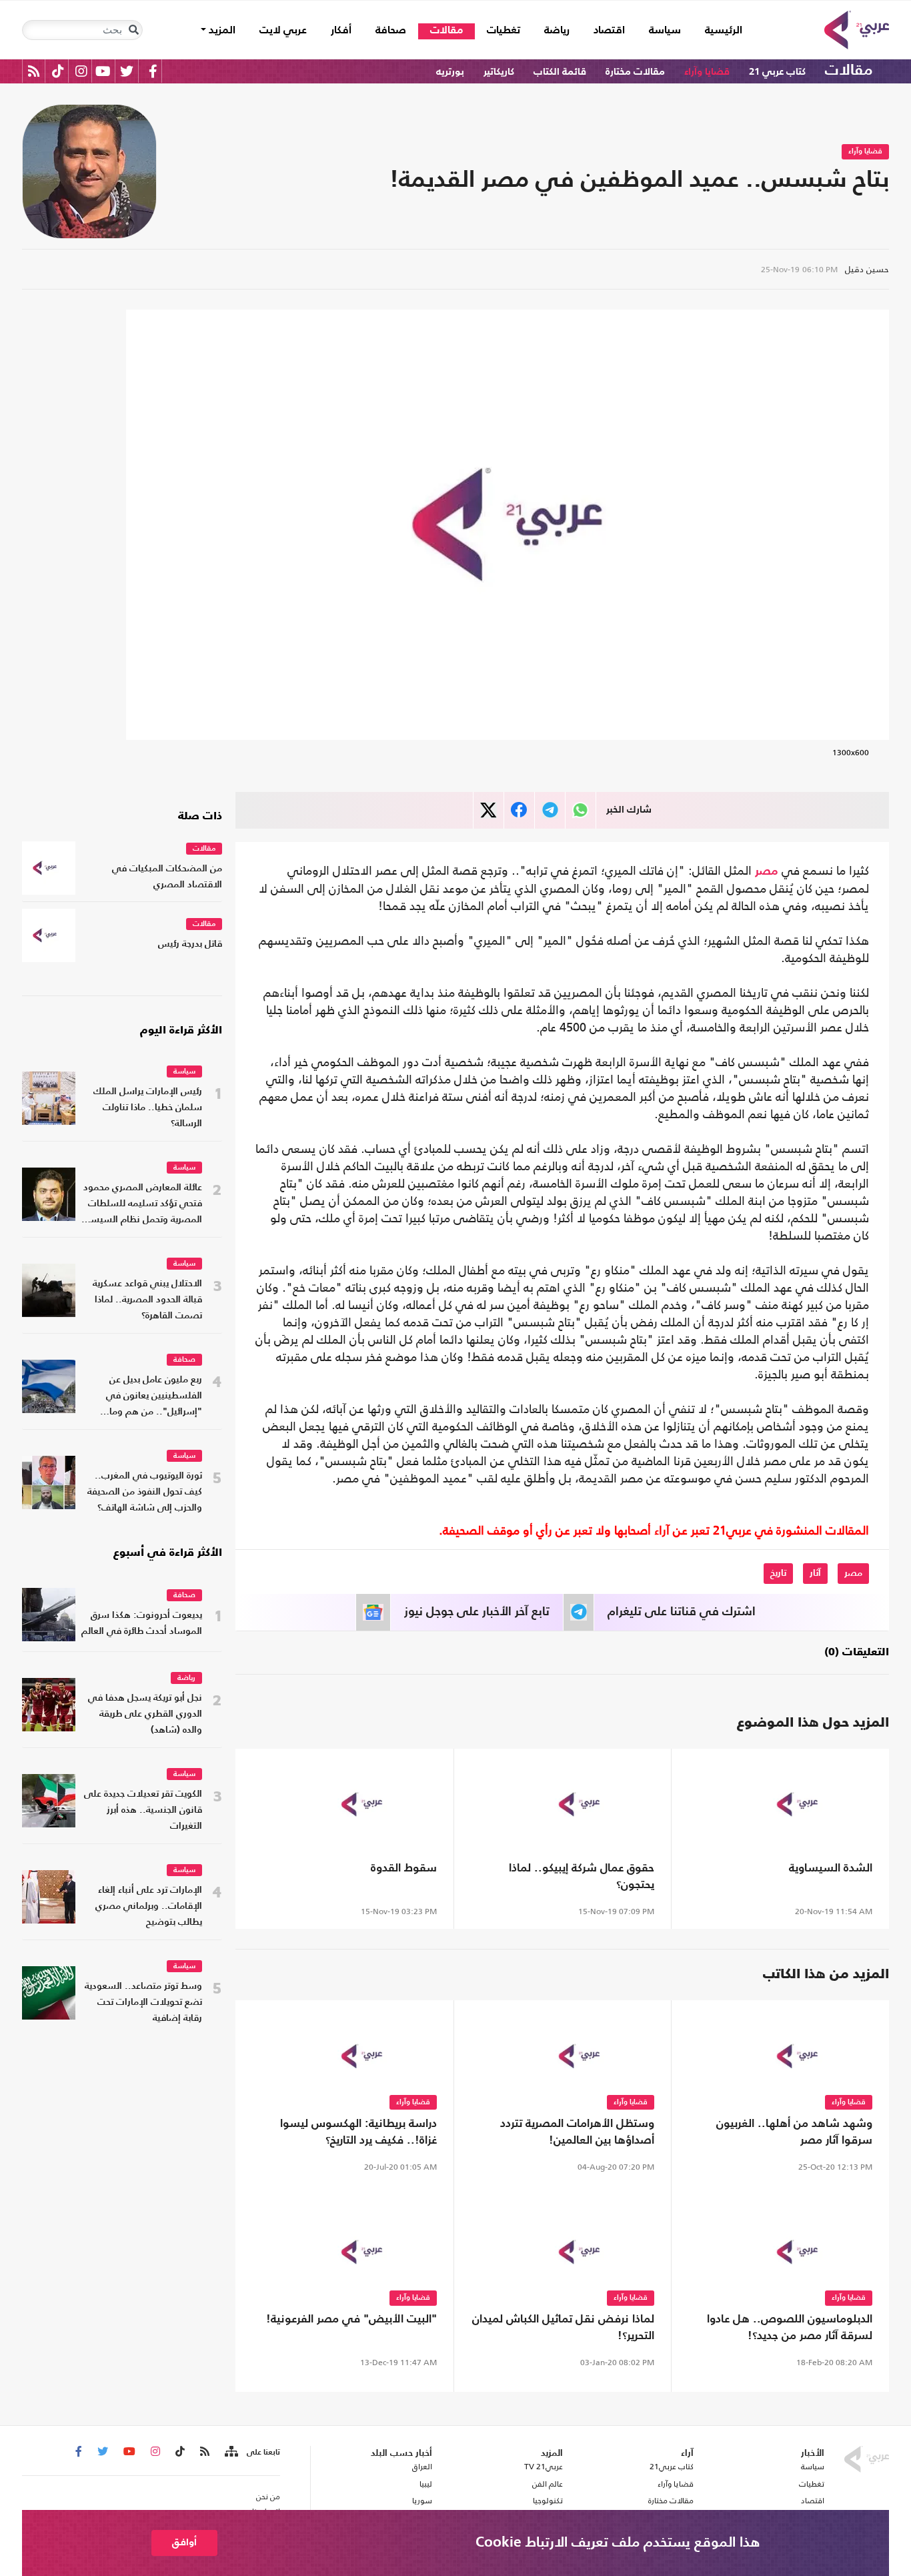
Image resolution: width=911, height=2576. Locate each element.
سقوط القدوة (404, 1868)
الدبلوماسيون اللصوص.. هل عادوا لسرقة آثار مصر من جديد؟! (790, 2328)
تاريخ (778, 1573)
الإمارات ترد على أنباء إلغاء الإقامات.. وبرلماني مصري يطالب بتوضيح (149, 1906)
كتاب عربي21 (672, 2467)
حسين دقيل (867, 269)
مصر (767, 871)
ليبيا (425, 2484)
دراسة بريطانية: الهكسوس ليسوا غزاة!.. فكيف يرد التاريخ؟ (358, 2132)
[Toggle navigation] (133, 30)
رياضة (557, 31)
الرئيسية (718, 30)
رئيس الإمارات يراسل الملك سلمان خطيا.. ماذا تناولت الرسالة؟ (148, 1108)
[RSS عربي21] (34, 71)
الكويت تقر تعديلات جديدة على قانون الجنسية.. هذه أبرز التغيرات (143, 1810)
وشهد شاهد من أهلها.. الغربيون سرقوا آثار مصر (794, 2132)
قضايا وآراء (707, 72)
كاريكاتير (499, 72)
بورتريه (450, 72)
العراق (422, 2467)
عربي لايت (283, 31)
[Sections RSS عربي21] (230, 2452)
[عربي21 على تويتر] (127, 71)
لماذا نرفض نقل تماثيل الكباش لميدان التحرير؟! (563, 2328)
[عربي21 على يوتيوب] (103, 71)
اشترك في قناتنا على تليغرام (682, 1612)
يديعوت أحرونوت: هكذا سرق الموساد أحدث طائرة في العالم (142, 1624)
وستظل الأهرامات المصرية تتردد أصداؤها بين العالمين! (577, 2132)
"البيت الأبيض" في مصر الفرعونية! (351, 2319)
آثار (815, 1573)
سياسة (665, 31)
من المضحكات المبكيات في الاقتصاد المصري (167, 877)
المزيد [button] (221, 31)
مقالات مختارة (635, 72)
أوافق (184, 2542)
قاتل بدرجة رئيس (190, 944)
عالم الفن (548, 2484)
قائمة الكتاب (560, 72)
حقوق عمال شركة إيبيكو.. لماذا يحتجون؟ (582, 1877)
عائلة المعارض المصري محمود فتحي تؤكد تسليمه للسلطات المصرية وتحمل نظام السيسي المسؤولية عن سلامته (142, 1205)
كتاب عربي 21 (777, 72)
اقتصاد (609, 31)
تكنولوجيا (548, 2501)
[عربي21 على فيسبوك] (153, 71)
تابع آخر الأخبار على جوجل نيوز (477, 1612)
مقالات (446, 31)
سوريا (422, 2501)
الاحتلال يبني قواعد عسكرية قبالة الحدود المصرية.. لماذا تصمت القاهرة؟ (147, 1300)
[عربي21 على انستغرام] (81, 71)
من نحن (268, 2497)
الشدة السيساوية (831, 1868)
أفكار (341, 31)
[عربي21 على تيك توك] (58, 71)
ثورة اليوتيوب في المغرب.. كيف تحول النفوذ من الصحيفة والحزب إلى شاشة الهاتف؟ (145, 1492)
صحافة (391, 31)
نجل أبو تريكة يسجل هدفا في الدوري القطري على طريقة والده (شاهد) (145, 1714)
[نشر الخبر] (489, 810)
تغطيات (504, 31)
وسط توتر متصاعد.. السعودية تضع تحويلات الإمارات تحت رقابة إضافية (143, 2003)
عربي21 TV (544, 2467)
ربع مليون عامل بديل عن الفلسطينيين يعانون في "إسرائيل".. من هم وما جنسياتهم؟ (154, 1397)
